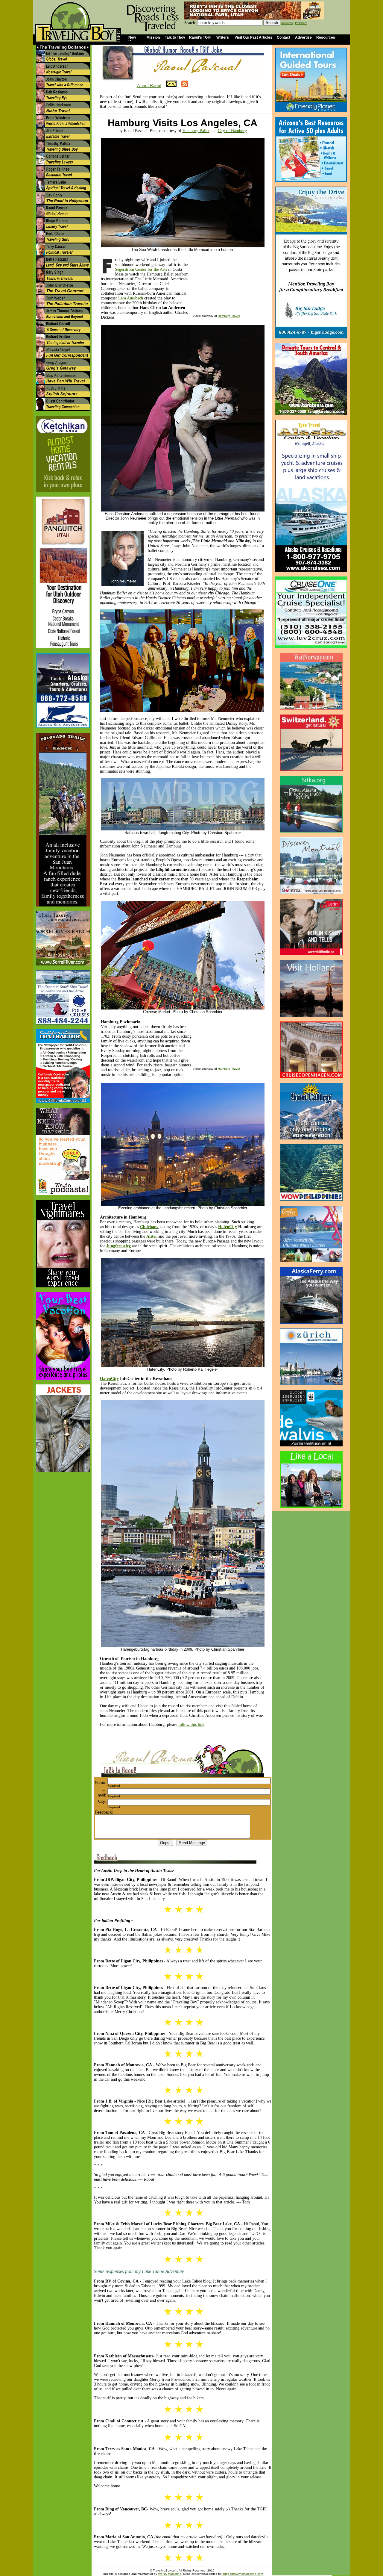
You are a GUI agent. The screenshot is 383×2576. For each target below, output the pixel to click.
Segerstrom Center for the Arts (141, 269)
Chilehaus (149, 1227)
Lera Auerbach (131, 298)
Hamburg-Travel (229, 316)
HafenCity (228, 1227)
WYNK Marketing (170, 2574)
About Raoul (149, 85)
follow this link (191, 1724)
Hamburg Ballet (196, 131)
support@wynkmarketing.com (243, 2574)
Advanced (287, 23)
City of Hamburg (232, 131)
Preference (301, 23)
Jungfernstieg (118, 1246)
